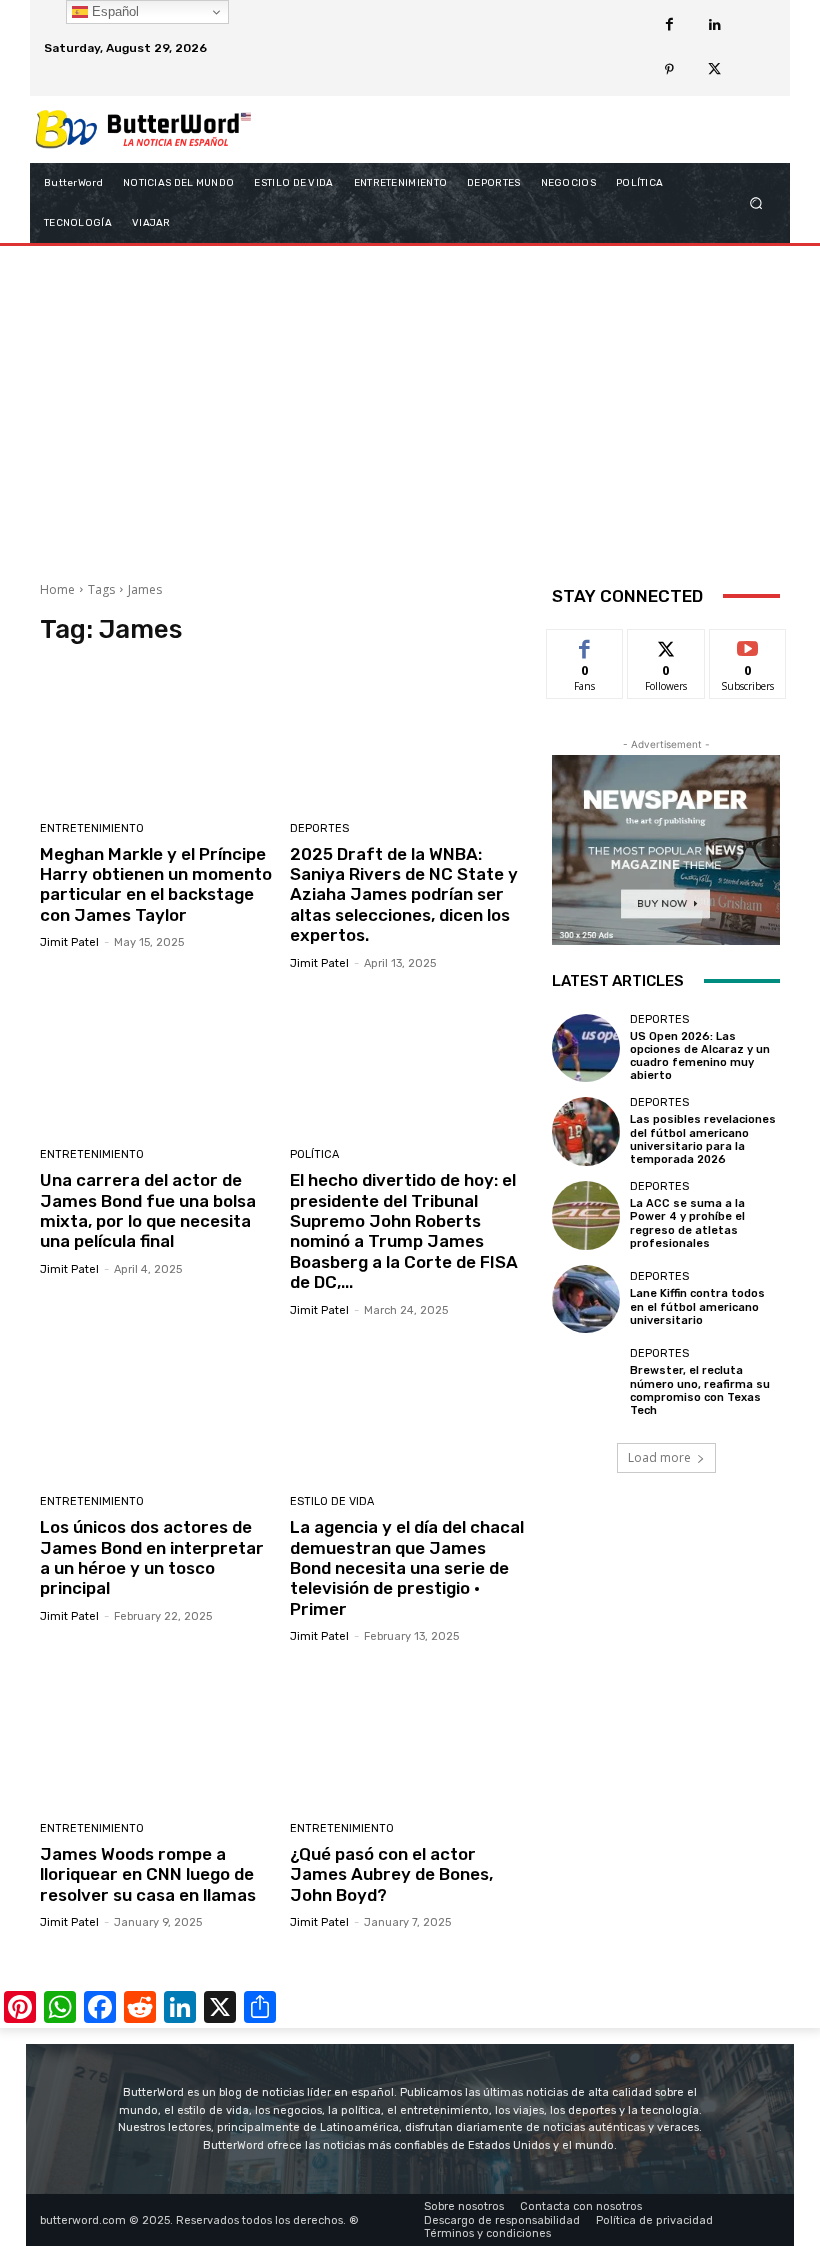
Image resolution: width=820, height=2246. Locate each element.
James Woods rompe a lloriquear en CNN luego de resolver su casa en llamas (148, 1874)
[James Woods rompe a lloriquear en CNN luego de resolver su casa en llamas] (157, 1735)
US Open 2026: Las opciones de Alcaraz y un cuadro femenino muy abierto (700, 1056)
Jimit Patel (69, 942)
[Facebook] (669, 25)
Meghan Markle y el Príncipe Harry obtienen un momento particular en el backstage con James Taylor (156, 884)
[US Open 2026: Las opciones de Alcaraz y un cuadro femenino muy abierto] (586, 1048)
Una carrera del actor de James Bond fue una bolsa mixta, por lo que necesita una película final (148, 1210)
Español (113, 11)
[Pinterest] (669, 70)
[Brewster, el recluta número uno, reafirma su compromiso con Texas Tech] (586, 1382)
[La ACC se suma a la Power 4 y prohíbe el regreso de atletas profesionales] (586, 1215)
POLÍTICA (314, 1154)
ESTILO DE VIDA (332, 1501)
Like (585, 644)
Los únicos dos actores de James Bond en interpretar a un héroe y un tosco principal (152, 1557)
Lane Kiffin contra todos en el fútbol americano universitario (697, 1306)
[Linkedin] (714, 25)
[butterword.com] (143, 129)
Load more (659, 1457)
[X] (714, 70)
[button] (756, 202)
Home (57, 589)
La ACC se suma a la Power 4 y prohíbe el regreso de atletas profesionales (687, 1223)
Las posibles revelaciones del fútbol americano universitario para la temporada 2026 (703, 1139)
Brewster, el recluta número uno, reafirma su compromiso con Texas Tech (700, 1390)
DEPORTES (319, 828)
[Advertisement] (410, 406)
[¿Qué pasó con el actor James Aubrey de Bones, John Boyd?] (407, 1735)
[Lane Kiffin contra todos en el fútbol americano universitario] (586, 1299)
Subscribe (748, 644)
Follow (666, 644)
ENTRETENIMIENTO (92, 828)
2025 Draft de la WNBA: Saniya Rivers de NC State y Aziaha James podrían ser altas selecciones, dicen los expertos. (404, 895)
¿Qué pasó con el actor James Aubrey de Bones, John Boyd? (391, 1874)
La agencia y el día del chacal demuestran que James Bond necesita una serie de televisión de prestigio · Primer (407, 1568)
